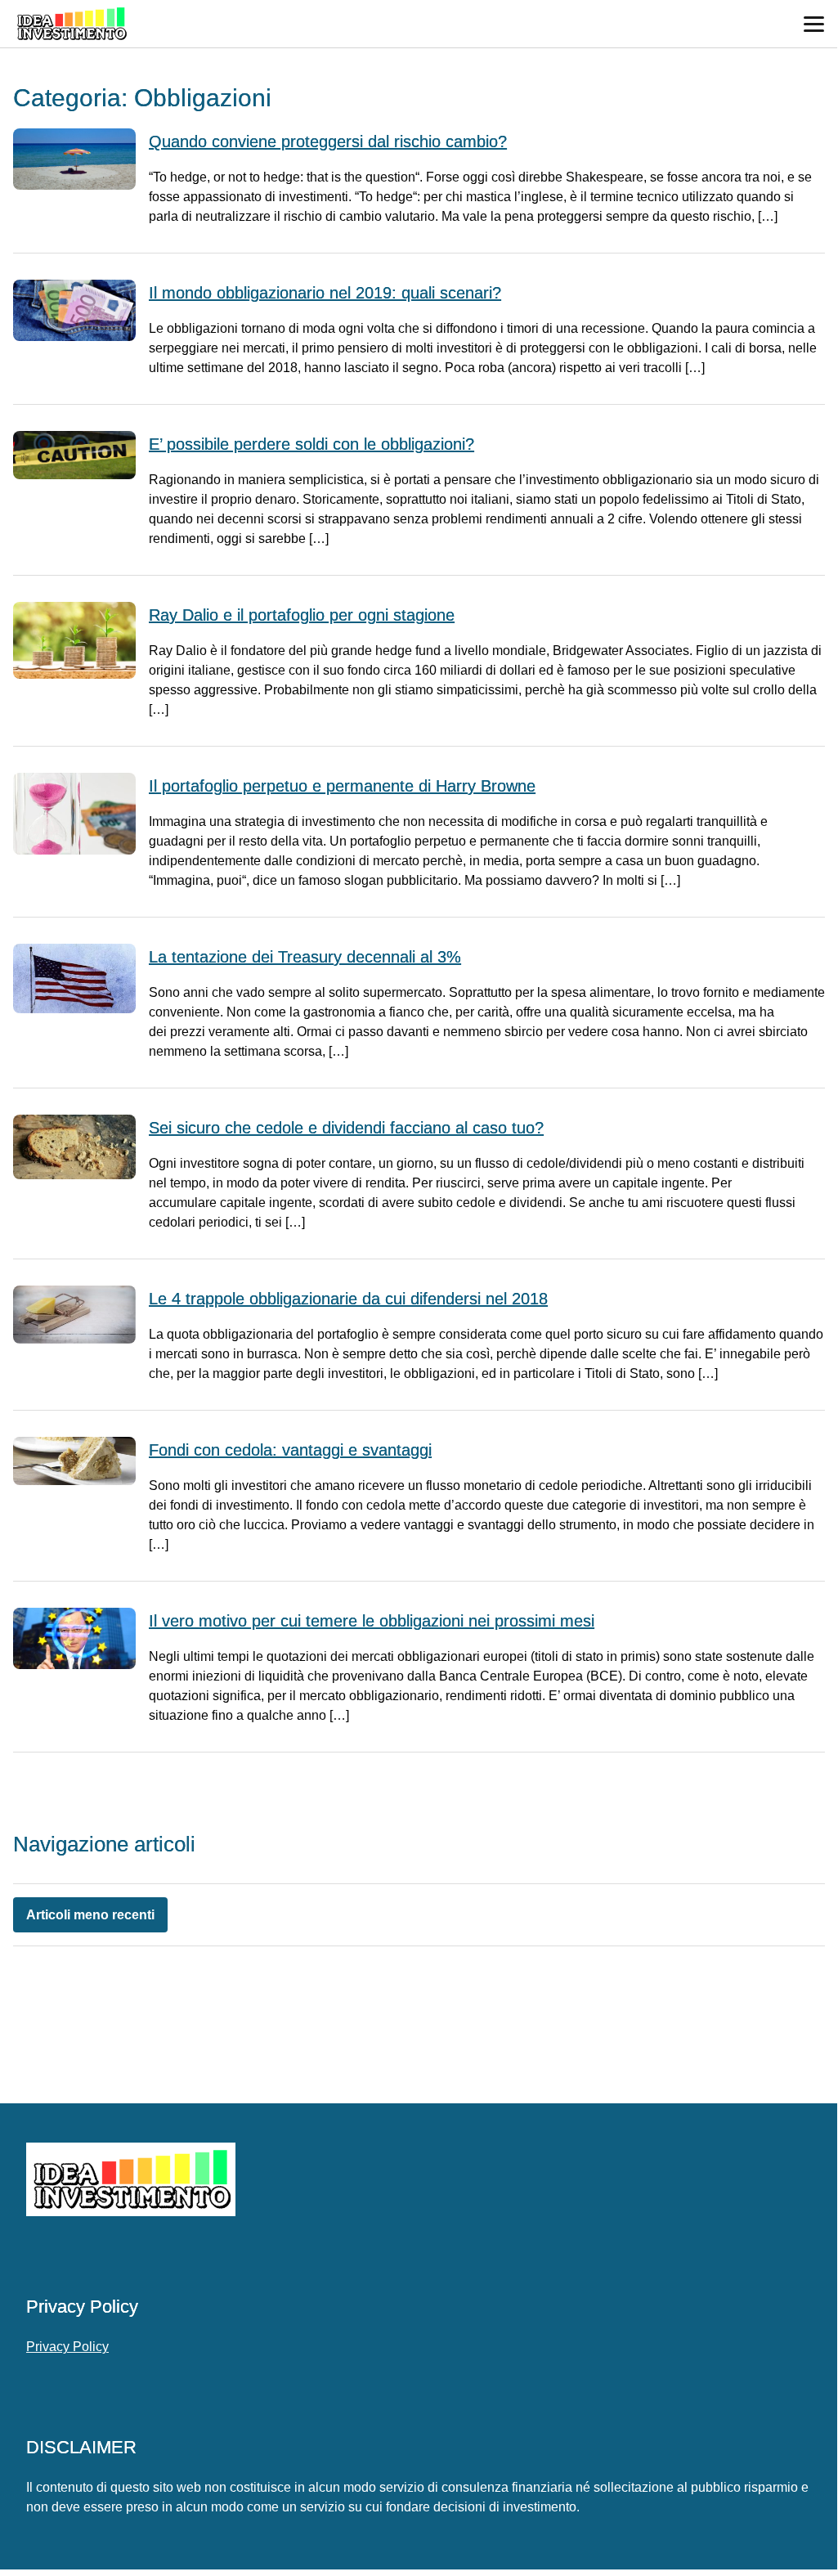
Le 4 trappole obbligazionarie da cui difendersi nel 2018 (348, 1299)
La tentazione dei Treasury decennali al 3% (305, 957)
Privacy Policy (67, 2347)
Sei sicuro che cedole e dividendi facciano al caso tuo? (346, 1128)
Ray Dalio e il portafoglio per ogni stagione (302, 615)
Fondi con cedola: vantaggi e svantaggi (290, 1450)
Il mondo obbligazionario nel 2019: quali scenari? (325, 293)
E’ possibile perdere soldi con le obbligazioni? (311, 444)
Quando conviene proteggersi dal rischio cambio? (328, 141)
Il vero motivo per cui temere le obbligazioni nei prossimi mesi (372, 1621)
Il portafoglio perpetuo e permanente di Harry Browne (342, 786)
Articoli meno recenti (90, 1915)
